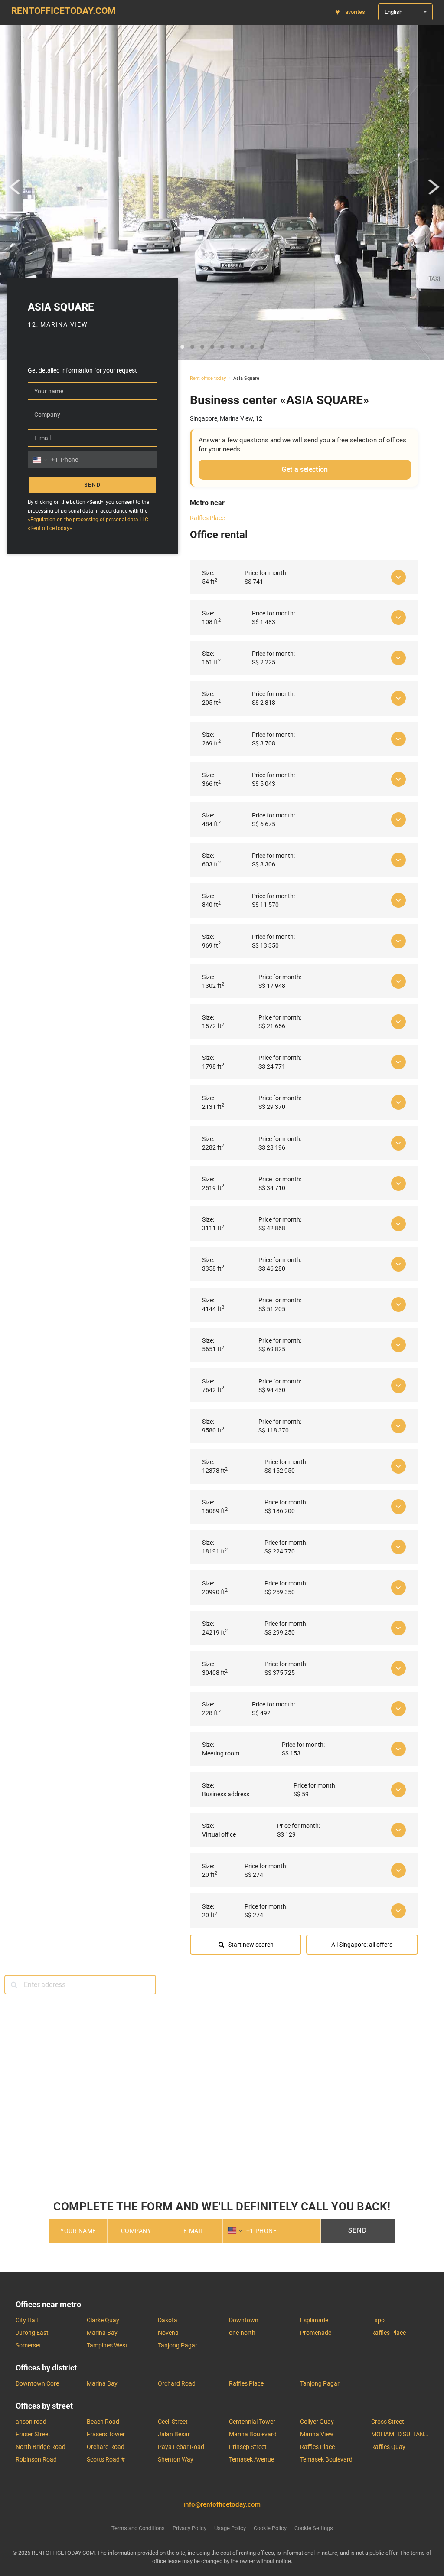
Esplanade (314, 2320)
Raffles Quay (388, 2447)
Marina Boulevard (253, 2434)
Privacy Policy (305, 2252)
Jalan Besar (174, 2434)
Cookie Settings (314, 2528)
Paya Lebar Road (181, 2447)
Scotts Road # (106, 2459)
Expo (378, 2320)
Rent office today (208, 378)
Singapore (204, 418)
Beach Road (103, 2422)
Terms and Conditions (243, 2252)
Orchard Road (177, 2383)
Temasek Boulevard (326, 2459)
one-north (242, 2333)
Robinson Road (36, 2459)
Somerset (28, 2345)
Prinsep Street (248, 2447)
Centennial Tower (252, 2422)
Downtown (244, 2320)
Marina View (317, 2434)
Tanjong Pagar (178, 2345)
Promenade (316, 2333)
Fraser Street (33, 2434)
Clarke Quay (103, 2320)
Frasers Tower (106, 2434)
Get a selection (305, 469)
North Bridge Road (41, 2447)
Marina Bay (102, 2333)
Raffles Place (207, 518)
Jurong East (32, 2333)
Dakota (168, 2320)
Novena (168, 2333)
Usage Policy (230, 2528)
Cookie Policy (270, 2528)
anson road (31, 2422)
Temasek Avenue (251, 2459)
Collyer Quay (317, 2422)
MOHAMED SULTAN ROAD (400, 2434)
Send (93, 485)
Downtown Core (37, 2383)
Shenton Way (176, 2459)
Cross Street (388, 2422)
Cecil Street (173, 2422)
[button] (15, 190)
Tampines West (107, 2345)
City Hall (27, 2320)
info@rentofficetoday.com (222, 2504)
